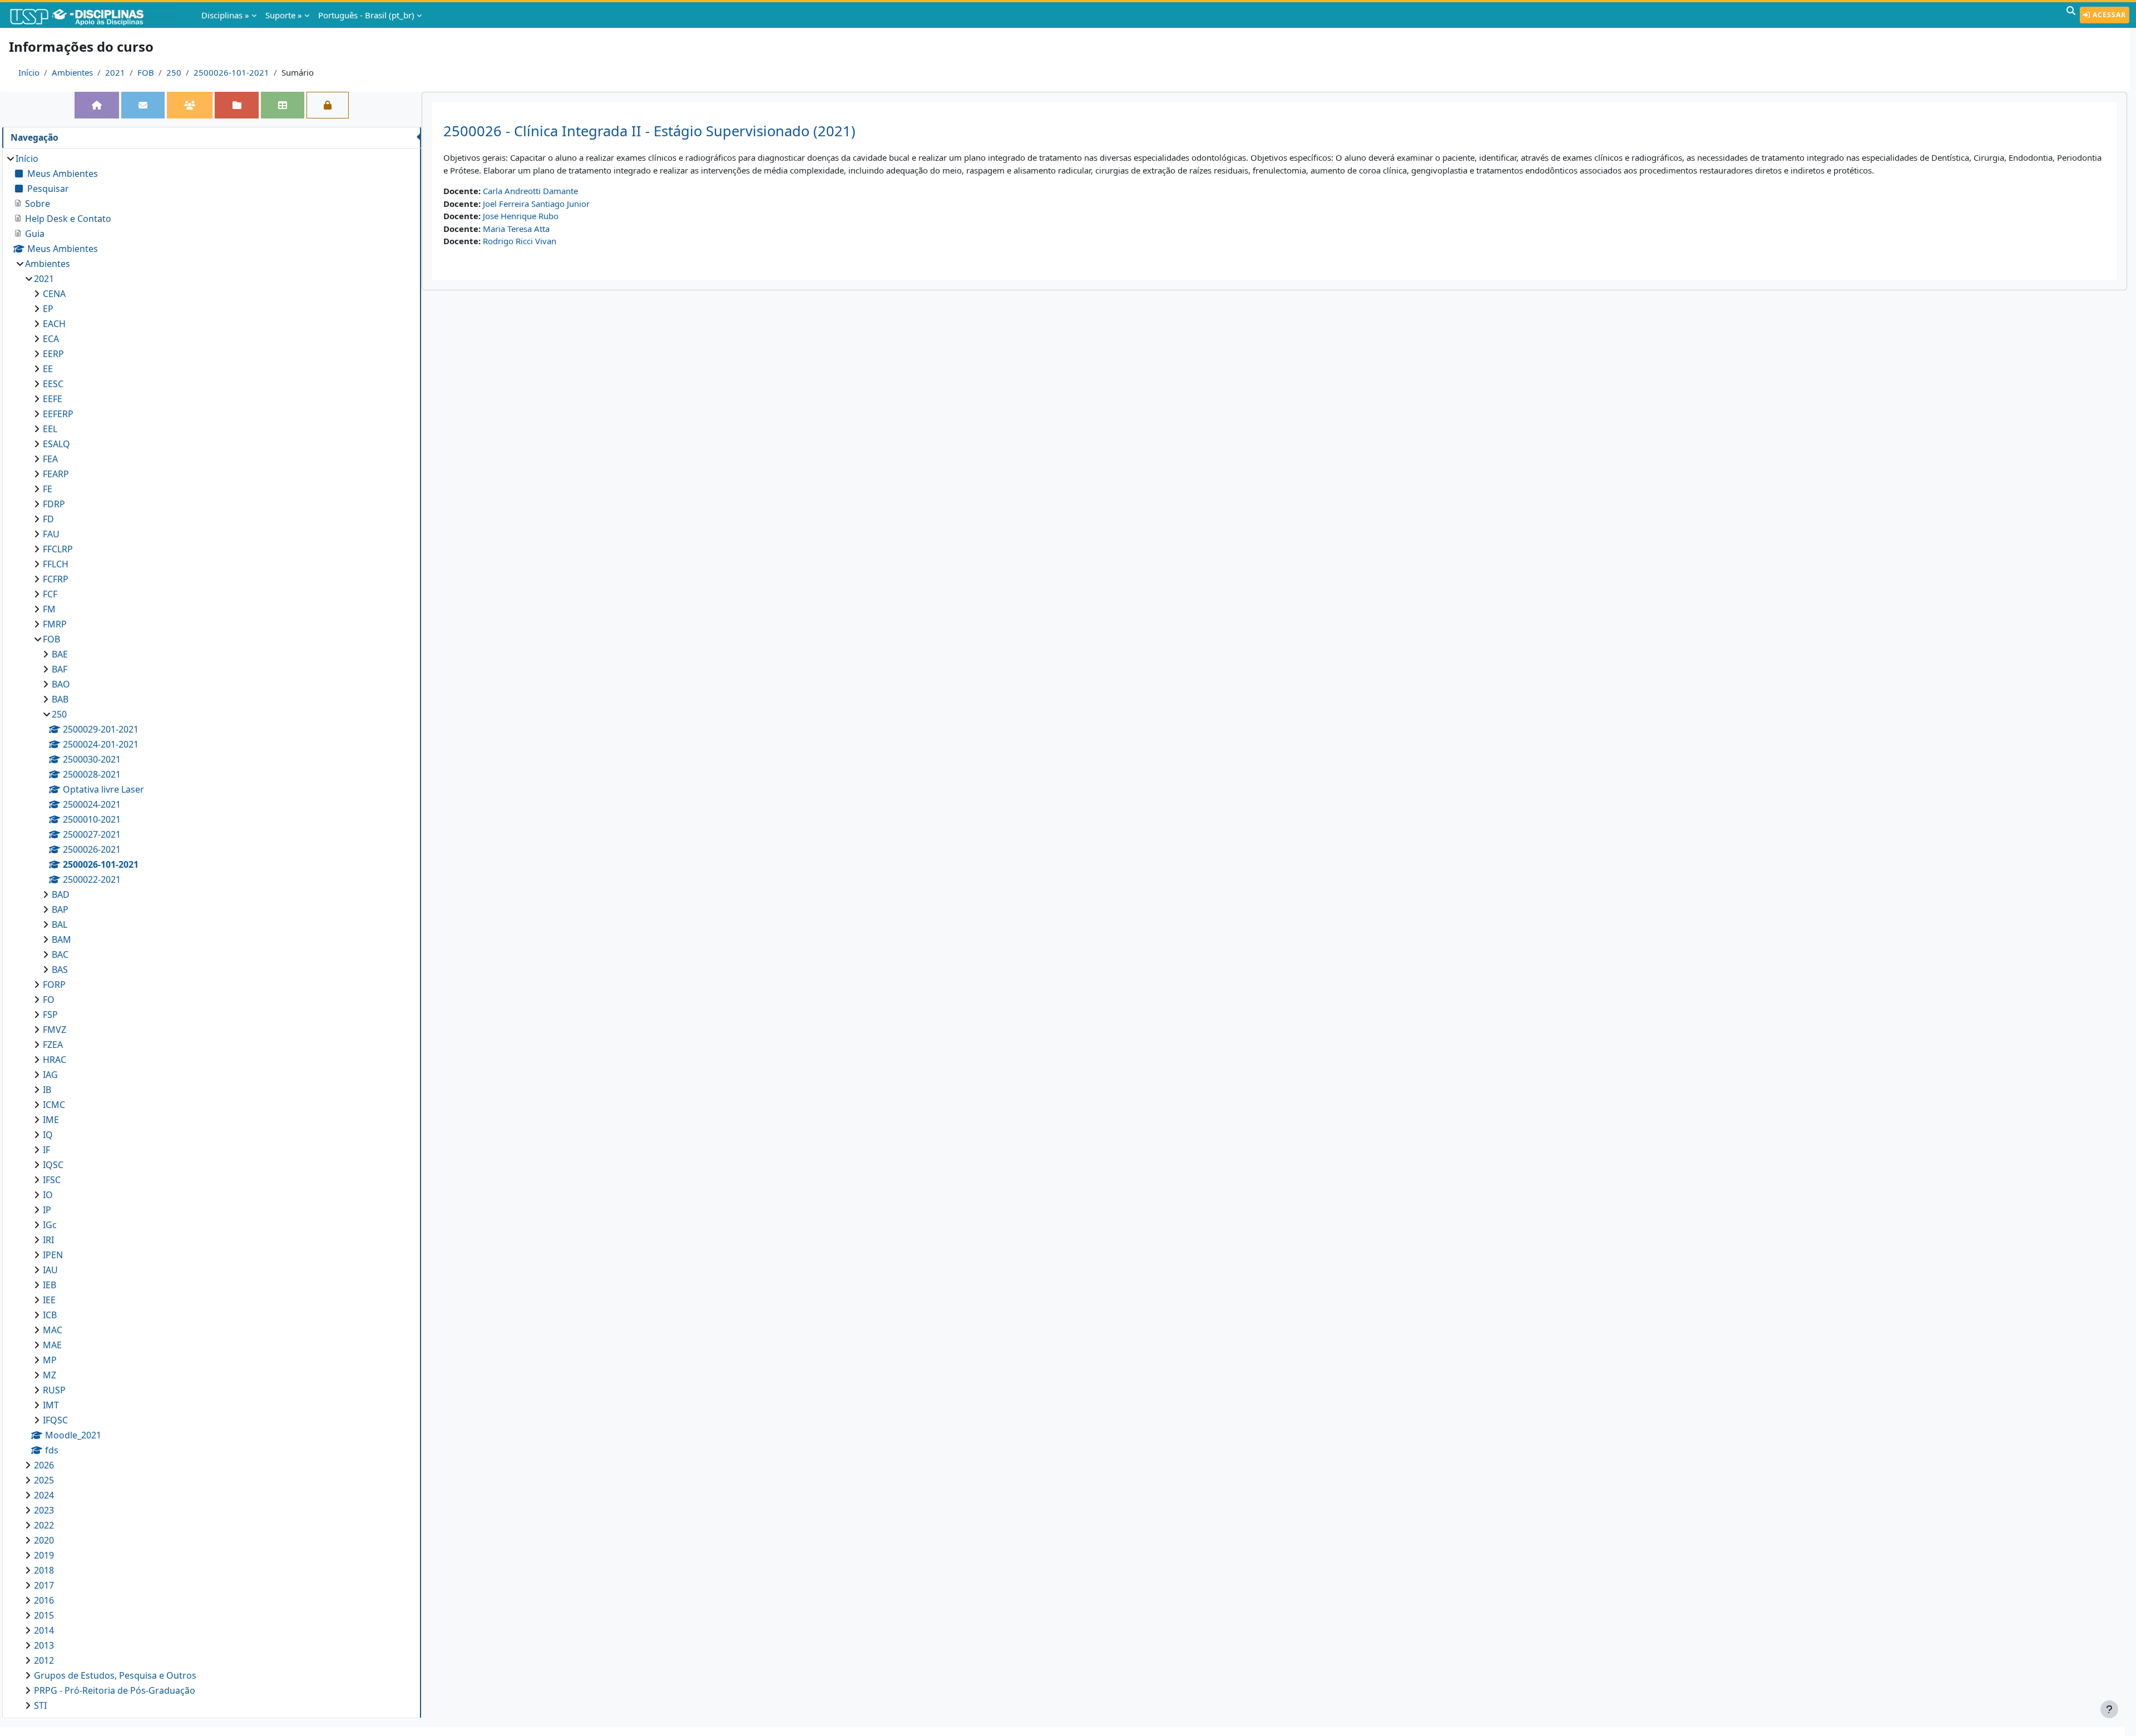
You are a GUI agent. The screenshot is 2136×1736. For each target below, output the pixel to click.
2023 (44, 1510)
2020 (44, 1540)
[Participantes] (190, 105)
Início (29, 72)
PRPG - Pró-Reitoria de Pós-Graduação (115, 1690)
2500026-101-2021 (231, 72)
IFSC (52, 1180)
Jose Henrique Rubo (521, 216)
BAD (61, 894)
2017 (44, 1585)
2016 (44, 1600)
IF (46, 1150)
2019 (44, 1555)
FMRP (55, 624)
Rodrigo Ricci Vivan (520, 241)
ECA (51, 339)
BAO (61, 684)
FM (49, 609)
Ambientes (72, 72)
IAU (50, 1270)
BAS (60, 970)
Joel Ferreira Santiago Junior (536, 204)
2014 (44, 1630)
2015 (44, 1615)
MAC (53, 1330)
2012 (44, 1660)
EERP (53, 354)
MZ (50, 1375)
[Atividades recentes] (236, 105)
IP (47, 1210)
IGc (50, 1225)
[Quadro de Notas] (283, 105)
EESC (53, 384)
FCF (50, 594)
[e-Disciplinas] (93, 15)
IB (47, 1090)
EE (48, 369)
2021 (115, 72)
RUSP (54, 1390)
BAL (60, 924)
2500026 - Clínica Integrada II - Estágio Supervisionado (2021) (649, 131)
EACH (54, 324)
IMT (51, 1405)
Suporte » (284, 15)
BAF (60, 669)
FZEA (53, 1045)
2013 (44, 1645)
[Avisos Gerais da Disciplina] (143, 105)
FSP (50, 1015)
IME (51, 1120)
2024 (44, 1495)
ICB (50, 1315)
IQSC (53, 1165)
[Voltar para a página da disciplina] (97, 105)
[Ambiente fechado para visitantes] (328, 105)
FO (49, 1000)
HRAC (55, 1060)
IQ (48, 1135)
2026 (44, 1465)
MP (50, 1360)
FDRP (54, 504)
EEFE (53, 399)
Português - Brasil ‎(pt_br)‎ (366, 15)
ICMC (54, 1105)
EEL (50, 429)
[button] (2071, 15)
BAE (60, 654)
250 (174, 72)
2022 (44, 1525)
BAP (60, 909)
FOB (146, 72)
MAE (52, 1345)
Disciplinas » (225, 15)
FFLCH (56, 564)
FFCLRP (58, 549)
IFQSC (55, 1420)
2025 (44, 1480)
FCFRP (56, 579)
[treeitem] (211, 932)
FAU (51, 534)
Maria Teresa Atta (516, 229)
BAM (61, 939)
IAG (50, 1075)
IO (48, 1195)
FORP (54, 985)
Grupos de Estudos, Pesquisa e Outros (115, 1675)
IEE (49, 1300)
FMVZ (55, 1030)
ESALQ (56, 444)
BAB (60, 699)
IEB (50, 1285)
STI (40, 1705)
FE (48, 489)
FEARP (56, 474)
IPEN (53, 1255)
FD (48, 519)
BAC (60, 954)
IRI (48, 1240)
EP (48, 309)
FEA (50, 459)
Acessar (2108, 15)
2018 (44, 1570)
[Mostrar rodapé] (2109, 1709)
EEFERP (58, 414)
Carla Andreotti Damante (530, 191)
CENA (54, 294)
